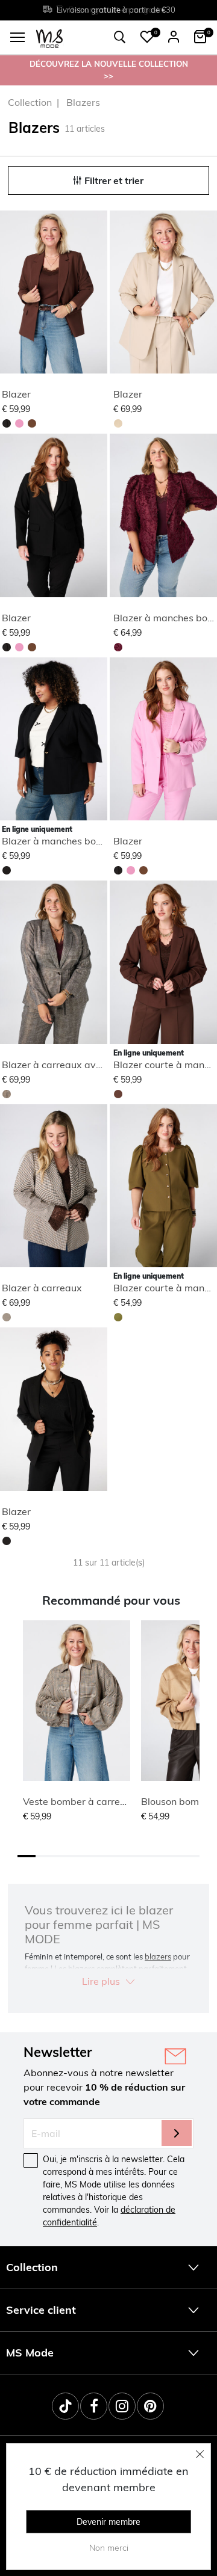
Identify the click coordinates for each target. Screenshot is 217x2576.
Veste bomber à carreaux (80, 1801)
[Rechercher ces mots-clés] (120, 37)
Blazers (83, 102)
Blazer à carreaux (42, 1288)
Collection (30, 102)
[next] (96, 294)
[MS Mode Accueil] (49, 38)
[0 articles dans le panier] (200, 37)
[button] (147, 37)
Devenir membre (108, 2522)
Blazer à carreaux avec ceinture (73, 1065)
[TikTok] (65, 2406)
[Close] (200, 2454)
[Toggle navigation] (17, 37)
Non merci (109, 2548)
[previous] (10, 294)
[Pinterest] (150, 2406)
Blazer (16, 394)
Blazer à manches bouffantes (67, 841)
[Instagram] (122, 2406)
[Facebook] (94, 2406)
